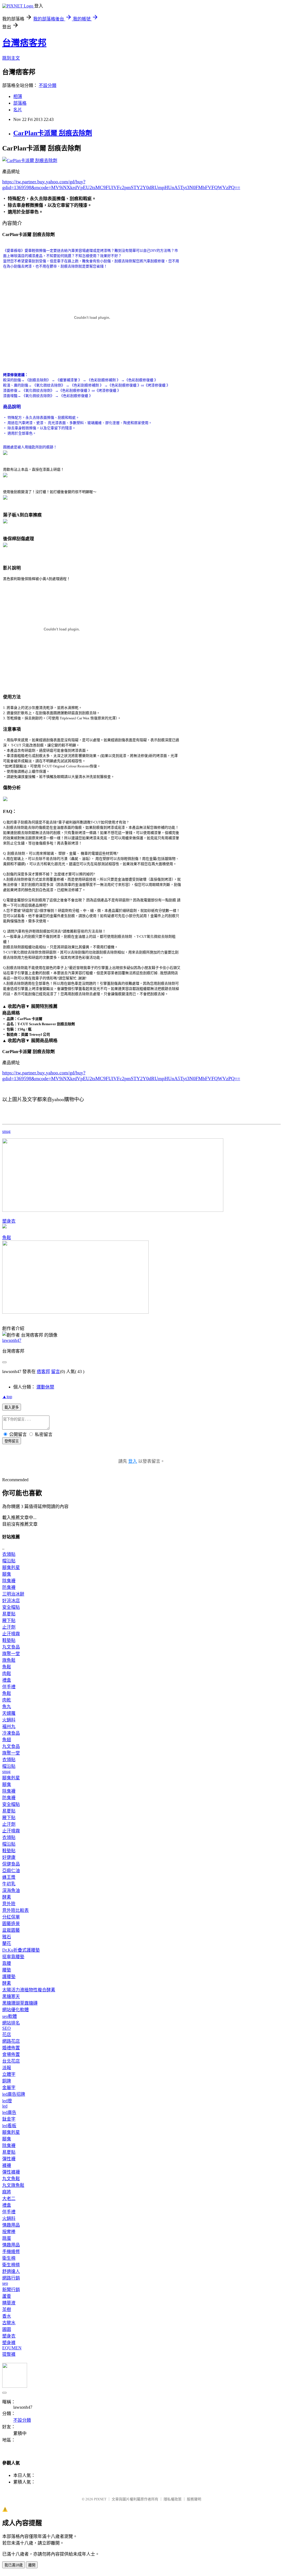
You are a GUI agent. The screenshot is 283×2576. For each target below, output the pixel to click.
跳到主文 (11, 58)
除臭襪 (9, 1581)
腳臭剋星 (11, 1567)
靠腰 (7, 1963)
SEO (6, 2028)
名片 (18, 110)
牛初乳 (9, 1884)
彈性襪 (9, 2159)
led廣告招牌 (14, 2094)
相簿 (18, 96)
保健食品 (11, 1864)
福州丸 (9, 1726)
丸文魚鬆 (11, 2179)
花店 (7, 2035)
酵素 (7, 1897)
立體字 (9, 2074)
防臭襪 (9, 1587)
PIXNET (100, 2499)
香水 (7, 2316)
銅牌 (7, 2081)
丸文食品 (11, 1647)
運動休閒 (45, 1387)
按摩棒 (9, 2232)
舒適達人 (11, 2271)
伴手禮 (9, 1687)
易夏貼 (9, 1614)
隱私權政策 (173, 2499)
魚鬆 (7, 1238)
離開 (32, 2565)
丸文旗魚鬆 (13, 2185)
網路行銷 (11, 2278)
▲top (7, 1397)
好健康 (9, 1857)
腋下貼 (9, 1620)
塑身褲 (9, 2343)
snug (6, 1131)
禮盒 (7, 1680)
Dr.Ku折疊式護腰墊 (21, 1950)
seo (5, 2283)
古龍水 (9, 2323)
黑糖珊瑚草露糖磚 (20, 2003)
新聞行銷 (11, 2290)
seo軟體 (10, 2016)
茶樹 (7, 2309)
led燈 (7, 2101)
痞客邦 (43, 1372)
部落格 (20, 103)
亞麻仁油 (11, 1871)
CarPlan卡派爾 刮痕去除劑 (53, 133)
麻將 (7, 2192)
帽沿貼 (9, 1561)
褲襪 (7, 2165)
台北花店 (11, 2061)
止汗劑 (9, 1627)
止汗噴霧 (11, 1634)
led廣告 (9, 2112)
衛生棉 (9, 2258)
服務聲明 (194, 2499)
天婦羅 (9, 1713)
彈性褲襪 (11, 2172)
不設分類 (48, 85)
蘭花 (7, 1943)
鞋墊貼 (9, 1640)
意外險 (9, 1904)
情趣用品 (11, 2225)
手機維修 (11, 2252)
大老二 (9, 2199)
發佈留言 (12, 1441)
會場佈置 (11, 2054)
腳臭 (7, 1574)
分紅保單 (11, 1917)
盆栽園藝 (11, 1930)
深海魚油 (11, 1890)
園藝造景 (11, 1924)
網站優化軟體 (15, 2010)
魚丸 (7, 1707)
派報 (7, 2068)
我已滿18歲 (14, 2565)
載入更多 (12, 1407)
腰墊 (7, 1970)
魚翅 (7, 1740)
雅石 (7, 1937)
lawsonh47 (12, 1340)
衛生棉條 (11, 2265)
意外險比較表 (15, 1910)
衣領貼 (9, 1554)
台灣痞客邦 (24, 43)
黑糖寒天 (11, 1996)
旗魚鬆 (9, 1660)
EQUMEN (12, 2348)
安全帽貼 (11, 1607)
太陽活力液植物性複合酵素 (29, 1990)
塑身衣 (9, 1221)
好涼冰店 (11, 1601)
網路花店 (11, 2041)
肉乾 (7, 1700)
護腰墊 (9, 1977)
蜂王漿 (9, 1877)
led (5, 2106)
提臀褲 (9, 2354)
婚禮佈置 (11, 2048)
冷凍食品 (11, 1733)
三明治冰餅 (13, 1594)
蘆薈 (7, 2296)
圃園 (7, 2329)
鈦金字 (9, 2119)
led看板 (9, 2126)
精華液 (9, 2303)
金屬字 (9, 2088)
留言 (56, 1372)
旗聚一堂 (11, 1654)
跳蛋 (7, 2238)
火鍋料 (9, 1720)
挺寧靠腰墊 (13, 1957)
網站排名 (11, 2023)
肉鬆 (7, 1673)
